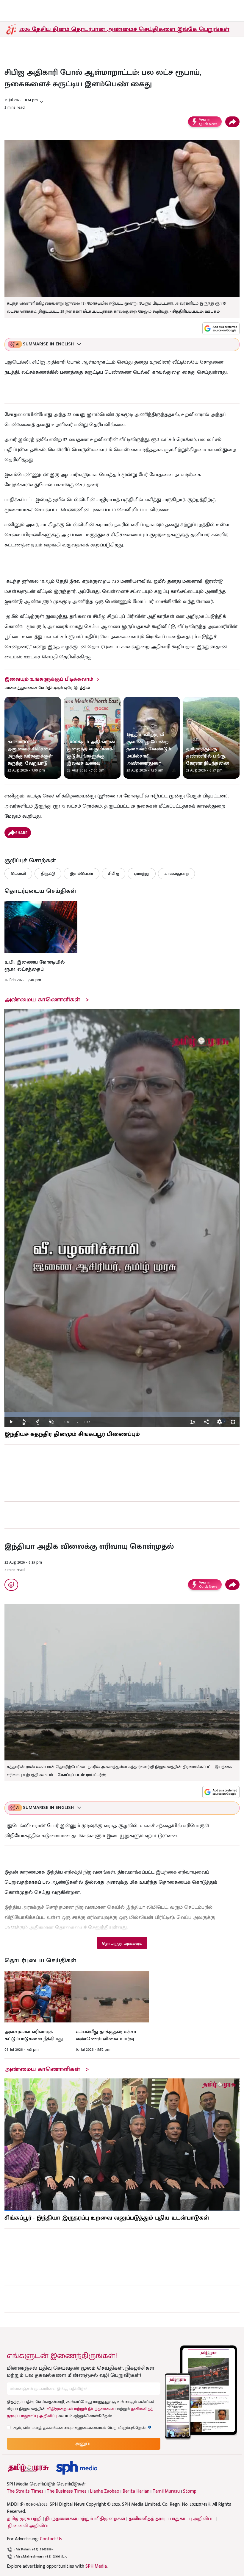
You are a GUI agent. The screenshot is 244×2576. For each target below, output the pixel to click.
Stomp (190, 2491)
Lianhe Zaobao (105, 2491)
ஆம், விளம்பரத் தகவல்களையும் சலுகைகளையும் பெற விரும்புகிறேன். (82, 2428)
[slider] (122, 1415)
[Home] (77, 2468)
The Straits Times (25, 2491)
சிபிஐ (114, 874)
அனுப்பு (84, 2444)
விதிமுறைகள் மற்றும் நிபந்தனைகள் (81, 2409)
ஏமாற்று (142, 874)
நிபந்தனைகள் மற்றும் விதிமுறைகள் (85, 2519)
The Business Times (67, 2491)
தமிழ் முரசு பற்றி (24, 2519)
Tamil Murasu (166, 2491)
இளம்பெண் (82, 874)
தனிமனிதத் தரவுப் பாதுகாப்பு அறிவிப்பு (172, 2519)
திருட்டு (48, 874)
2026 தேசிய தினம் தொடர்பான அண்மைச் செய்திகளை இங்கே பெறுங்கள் (124, 29)
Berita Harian (136, 2491)
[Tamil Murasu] (28, 2468)
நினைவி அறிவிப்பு (29, 2526)
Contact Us (51, 2539)
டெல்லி (18, 874)
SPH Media (96, 2566)
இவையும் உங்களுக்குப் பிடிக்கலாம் (49, 679)
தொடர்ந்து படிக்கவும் (122, 1943)
